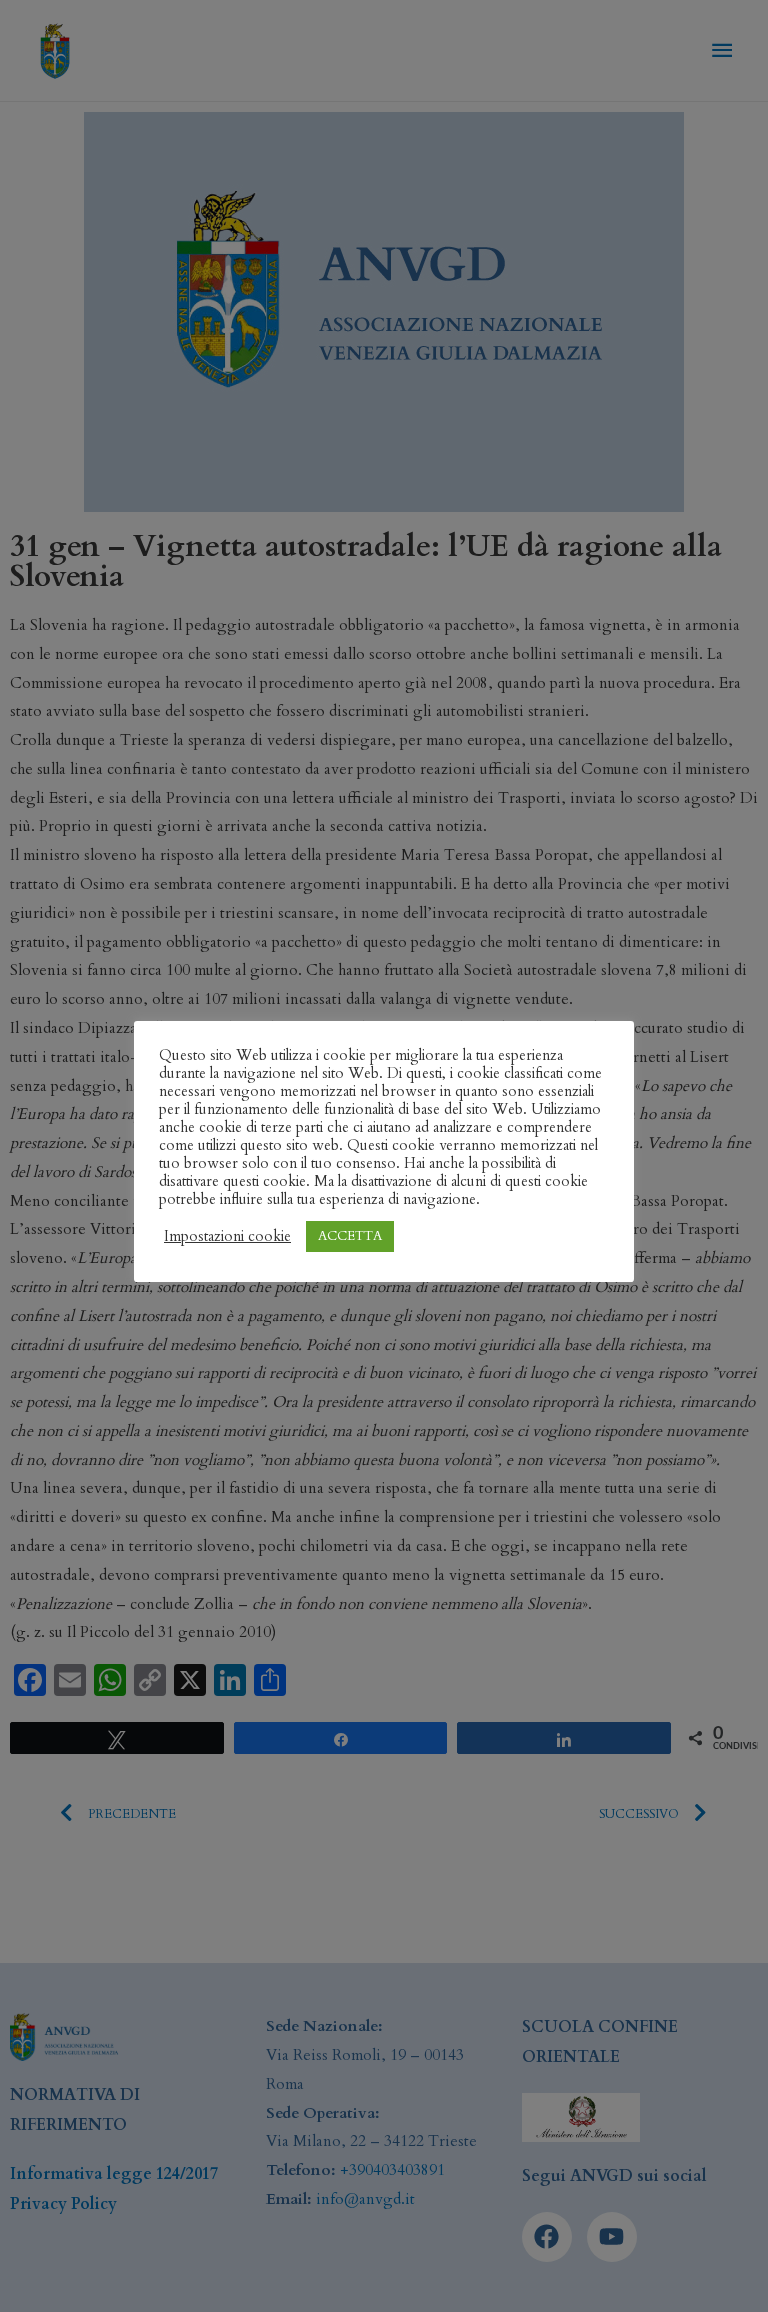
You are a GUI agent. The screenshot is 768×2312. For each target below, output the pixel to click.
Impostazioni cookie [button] (227, 1236)
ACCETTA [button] (350, 1236)
